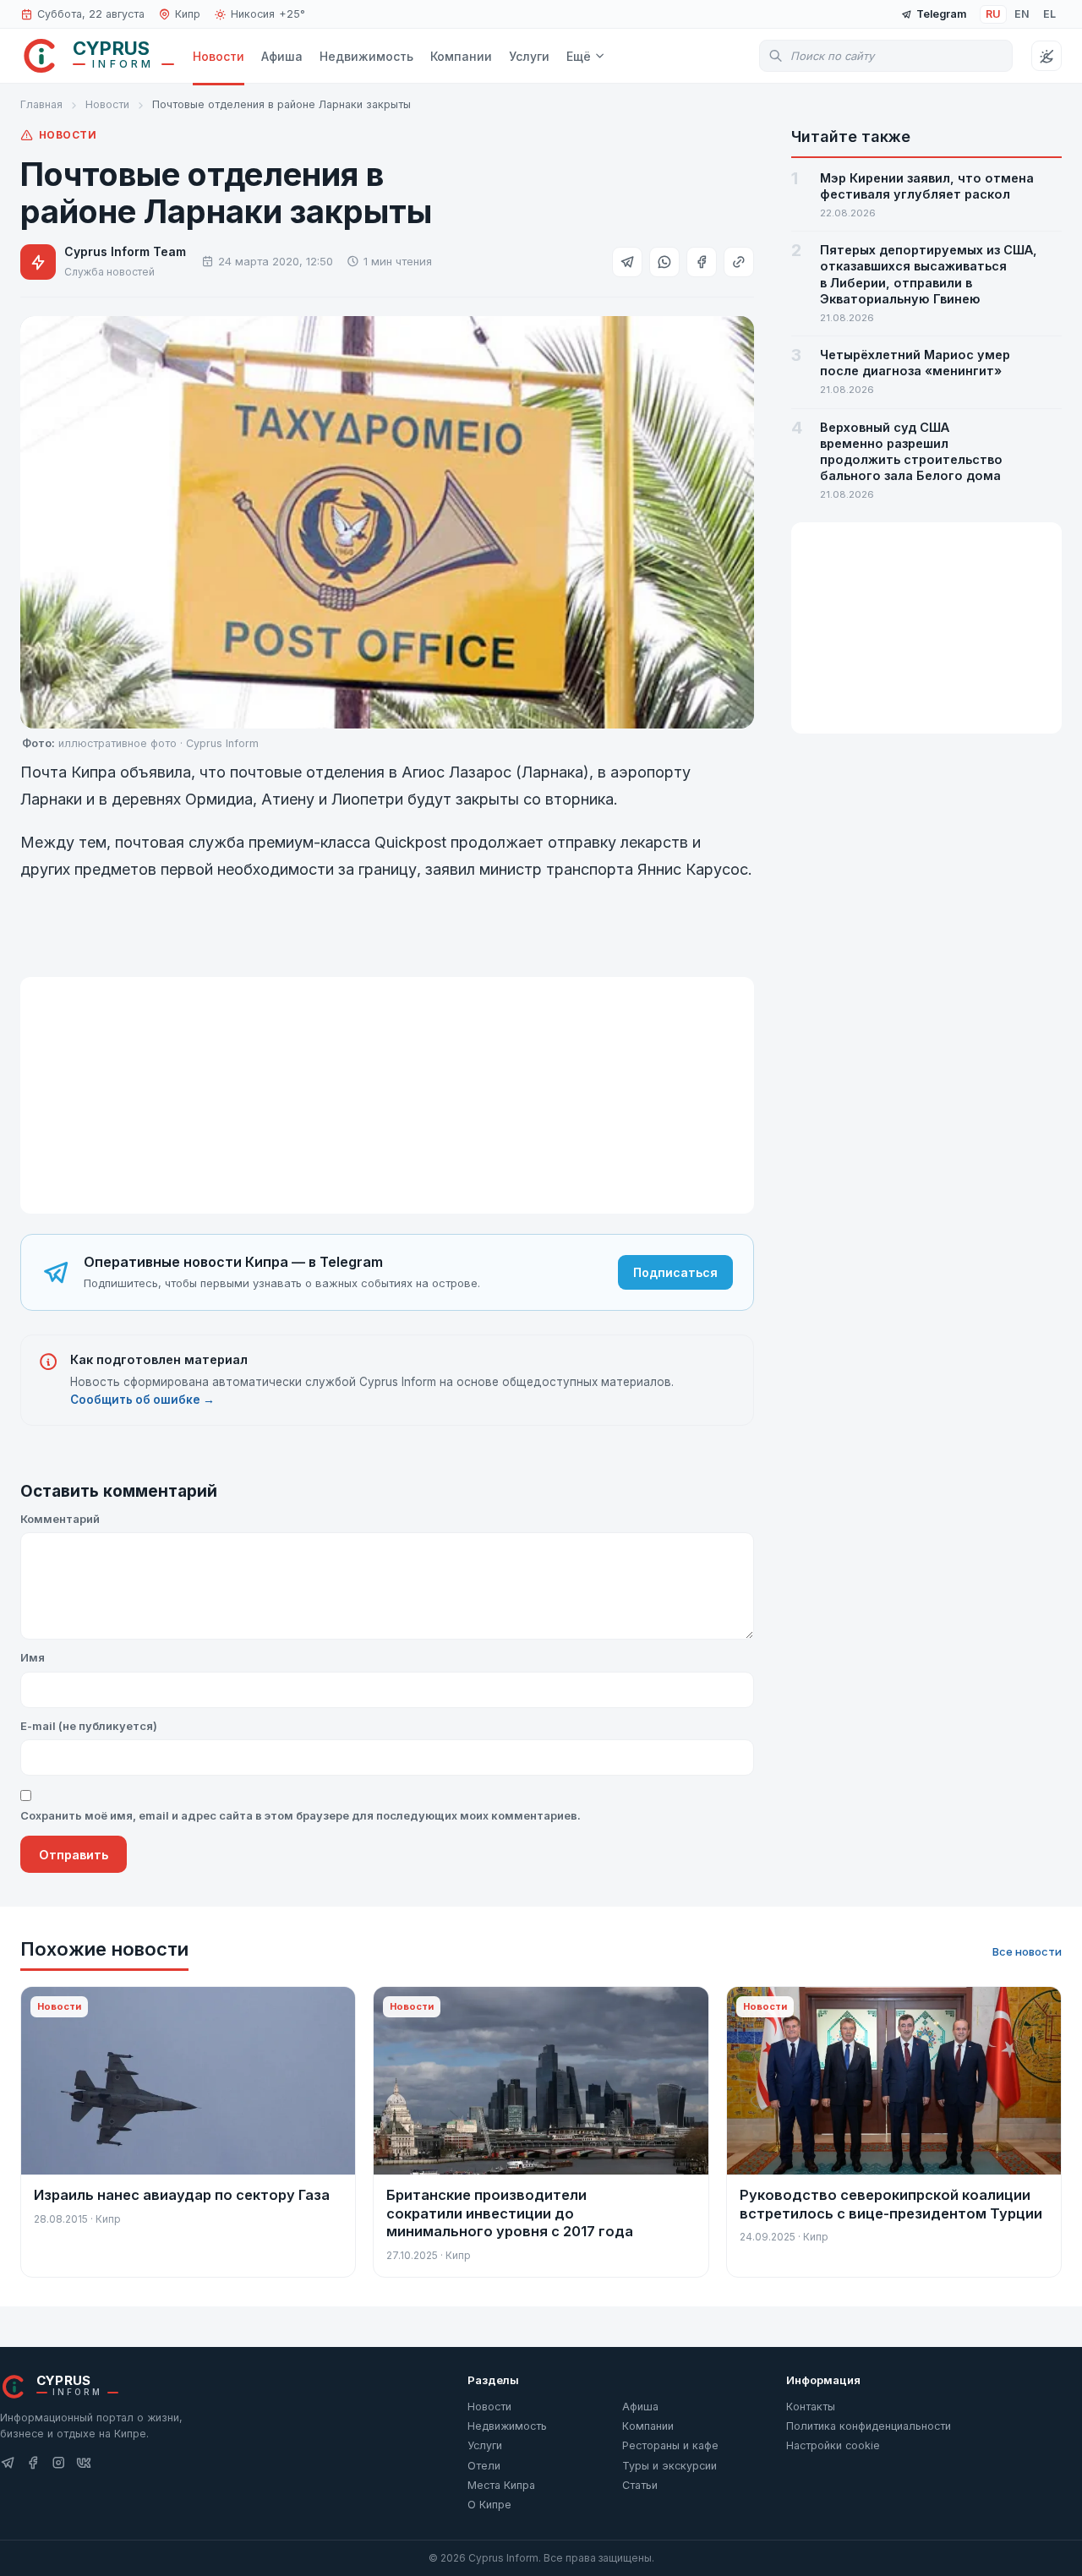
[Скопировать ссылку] (739, 262)
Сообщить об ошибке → (142, 1400)
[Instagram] (58, 2463)
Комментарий (60, 1519)
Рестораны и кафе (670, 2445)
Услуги (529, 56)
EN (1022, 14)
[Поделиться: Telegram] (627, 262)
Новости (219, 56)
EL (1049, 14)
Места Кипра (501, 2485)
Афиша (282, 56)
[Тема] (1046, 56)
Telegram (941, 14)
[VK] (84, 2463)
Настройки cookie (833, 2445)
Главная (41, 104)
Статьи (640, 2485)
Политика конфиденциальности (869, 2426)
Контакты (811, 2407)
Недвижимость (366, 56)
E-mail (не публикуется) (89, 1726)
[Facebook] (33, 2463)
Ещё (579, 56)
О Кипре (489, 2505)
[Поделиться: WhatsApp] (664, 262)
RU (993, 14)
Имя (33, 1657)
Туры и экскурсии (669, 2466)
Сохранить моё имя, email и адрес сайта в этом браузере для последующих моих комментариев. (301, 1815)
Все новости (1027, 1951)
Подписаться (675, 1272)
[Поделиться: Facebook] (702, 262)
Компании (461, 56)
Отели (484, 2466)
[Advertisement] (387, 1095)
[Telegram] (8, 2463)
